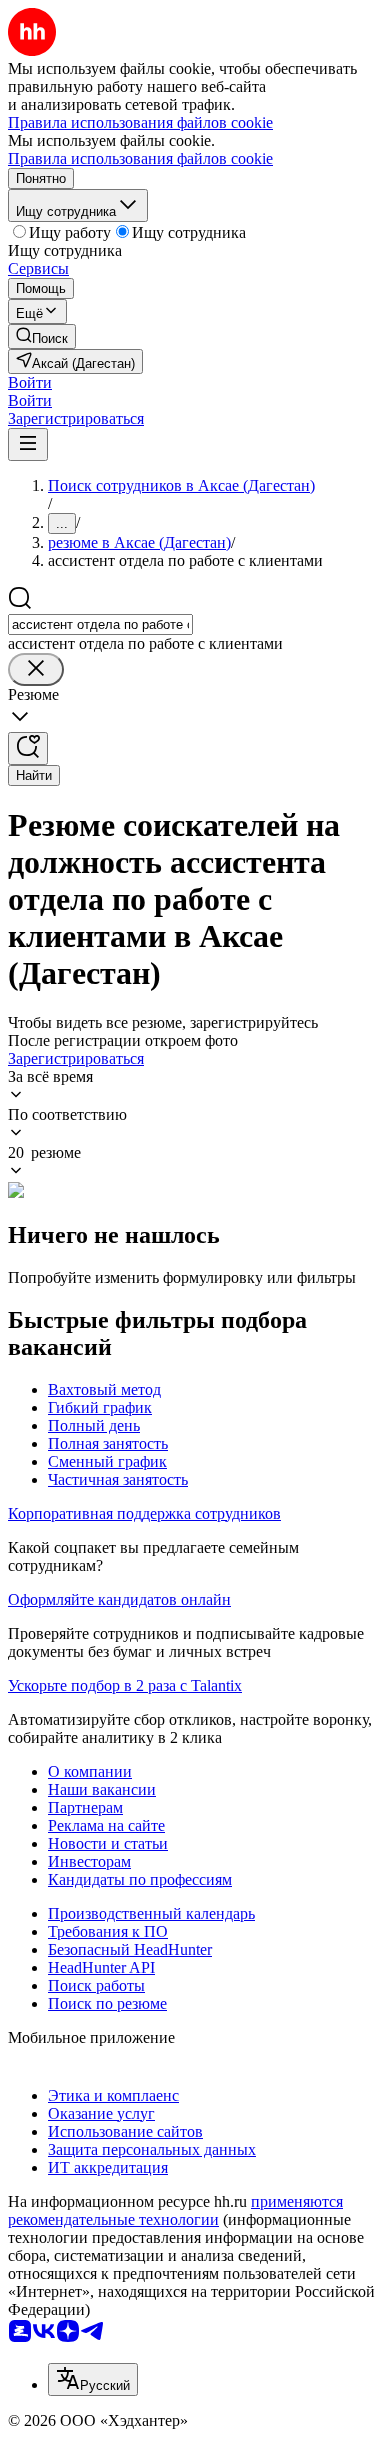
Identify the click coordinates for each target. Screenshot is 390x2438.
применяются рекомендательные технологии (175, 2210)
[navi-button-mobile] (28, 444)
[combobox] (100, 624)
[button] (30, 382)
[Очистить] (36, 669)
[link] (42, 336)
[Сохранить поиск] (28, 748)
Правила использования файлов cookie (140, 158)
